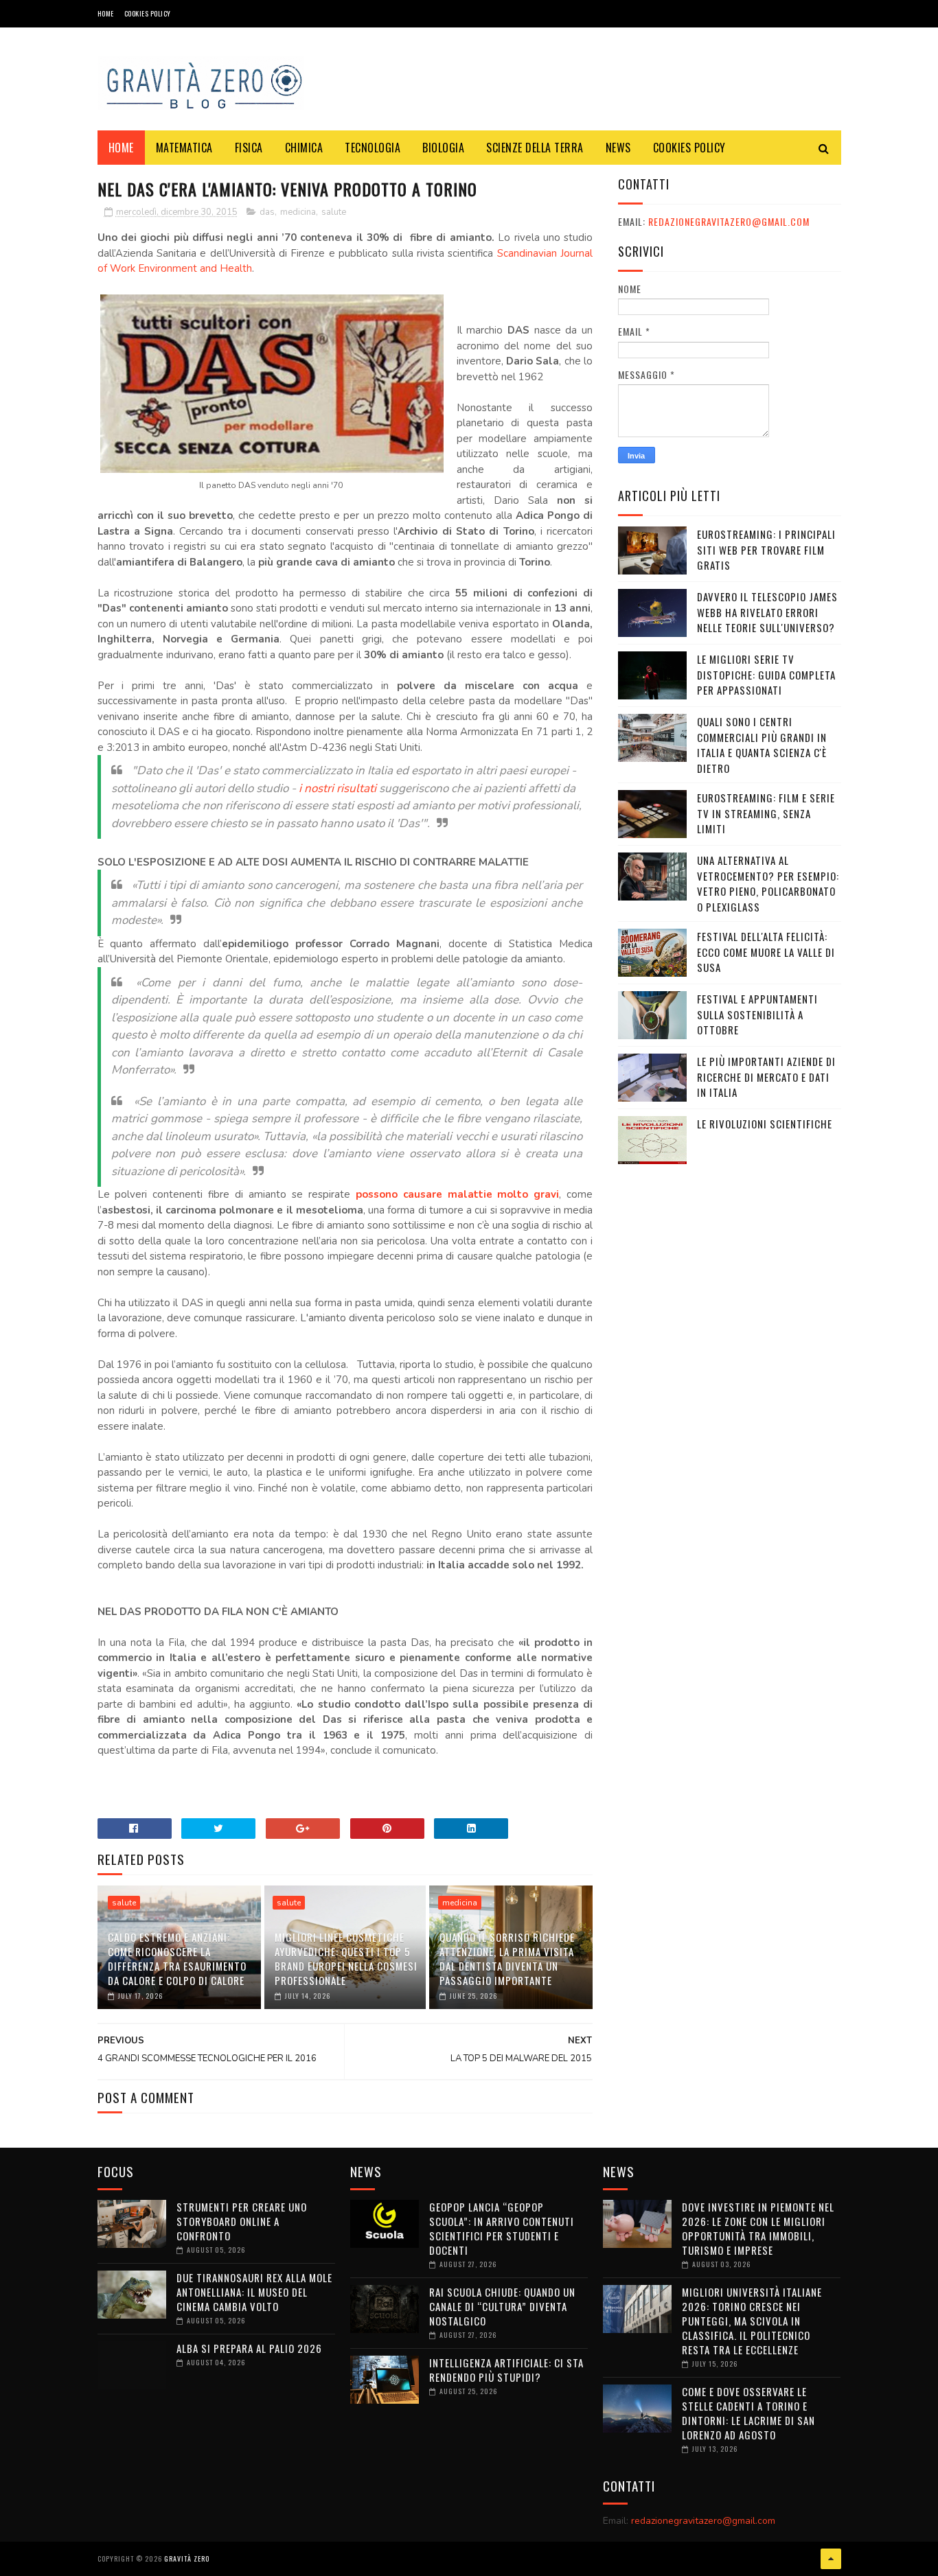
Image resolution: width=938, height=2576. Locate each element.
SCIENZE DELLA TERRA (535, 148)
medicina (298, 212)
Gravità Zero (187, 2558)
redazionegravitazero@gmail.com (729, 221)
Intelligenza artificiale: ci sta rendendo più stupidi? (506, 2370)
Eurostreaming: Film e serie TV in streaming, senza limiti (766, 813)
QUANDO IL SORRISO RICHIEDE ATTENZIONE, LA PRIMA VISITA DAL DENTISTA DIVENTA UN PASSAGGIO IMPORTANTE (507, 1959)
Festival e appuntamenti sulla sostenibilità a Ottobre (757, 1014)
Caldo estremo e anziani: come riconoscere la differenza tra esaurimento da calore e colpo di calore (177, 1959)
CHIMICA (304, 148)
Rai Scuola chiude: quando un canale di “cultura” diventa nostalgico (502, 2306)
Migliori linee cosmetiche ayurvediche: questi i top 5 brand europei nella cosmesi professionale (346, 1959)
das (267, 212)
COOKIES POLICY (148, 13)
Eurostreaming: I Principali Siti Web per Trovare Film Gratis (766, 549)
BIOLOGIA (443, 148)
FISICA (249, 148)
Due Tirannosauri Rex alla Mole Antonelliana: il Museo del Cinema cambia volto (254, 2292)
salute (334, 212)
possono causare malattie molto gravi (458, 1194)
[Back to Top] (831, 2559)
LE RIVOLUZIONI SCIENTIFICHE (765, 1124)
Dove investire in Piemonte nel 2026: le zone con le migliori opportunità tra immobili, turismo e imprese (758, 2228)
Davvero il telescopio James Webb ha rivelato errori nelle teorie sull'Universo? (767, 612)
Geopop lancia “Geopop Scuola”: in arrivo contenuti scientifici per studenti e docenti (502, 2228)
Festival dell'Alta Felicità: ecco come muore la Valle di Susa (766, 952)
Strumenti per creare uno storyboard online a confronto (242, 2221)
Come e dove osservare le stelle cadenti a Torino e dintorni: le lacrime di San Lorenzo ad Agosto (748, 2413)
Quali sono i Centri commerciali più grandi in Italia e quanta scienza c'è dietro (762, 745)
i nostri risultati (338, 788)
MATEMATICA (184, 148)
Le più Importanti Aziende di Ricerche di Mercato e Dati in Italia (766, 1077)
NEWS (618, 148)
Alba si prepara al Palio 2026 (249, 2348)
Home (106, 13)
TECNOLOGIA (373, 148)
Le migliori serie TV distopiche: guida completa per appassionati (766, 674)
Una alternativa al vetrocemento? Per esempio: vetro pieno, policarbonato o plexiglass (768, 883)
